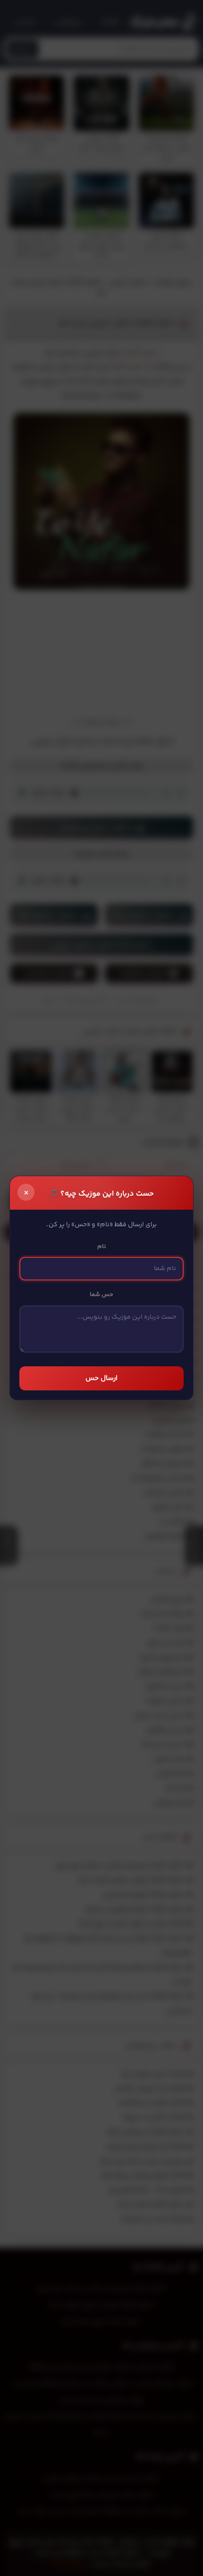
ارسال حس (101, 1378)
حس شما (101, 1295)
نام (102, 1246)
